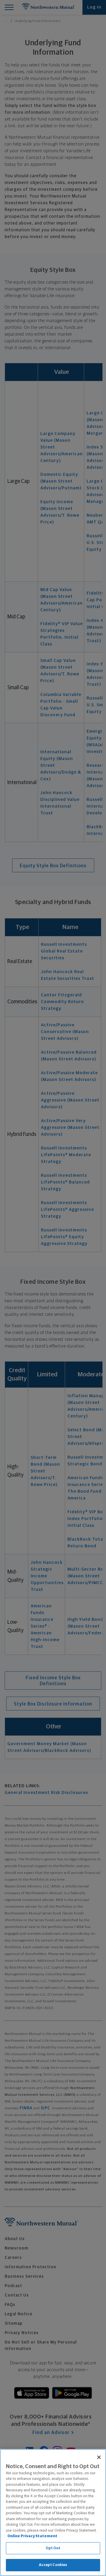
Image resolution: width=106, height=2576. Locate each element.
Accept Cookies (53, 2565)
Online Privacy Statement (32, 2536)
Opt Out (53, 2548)
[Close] (99, 2457)
